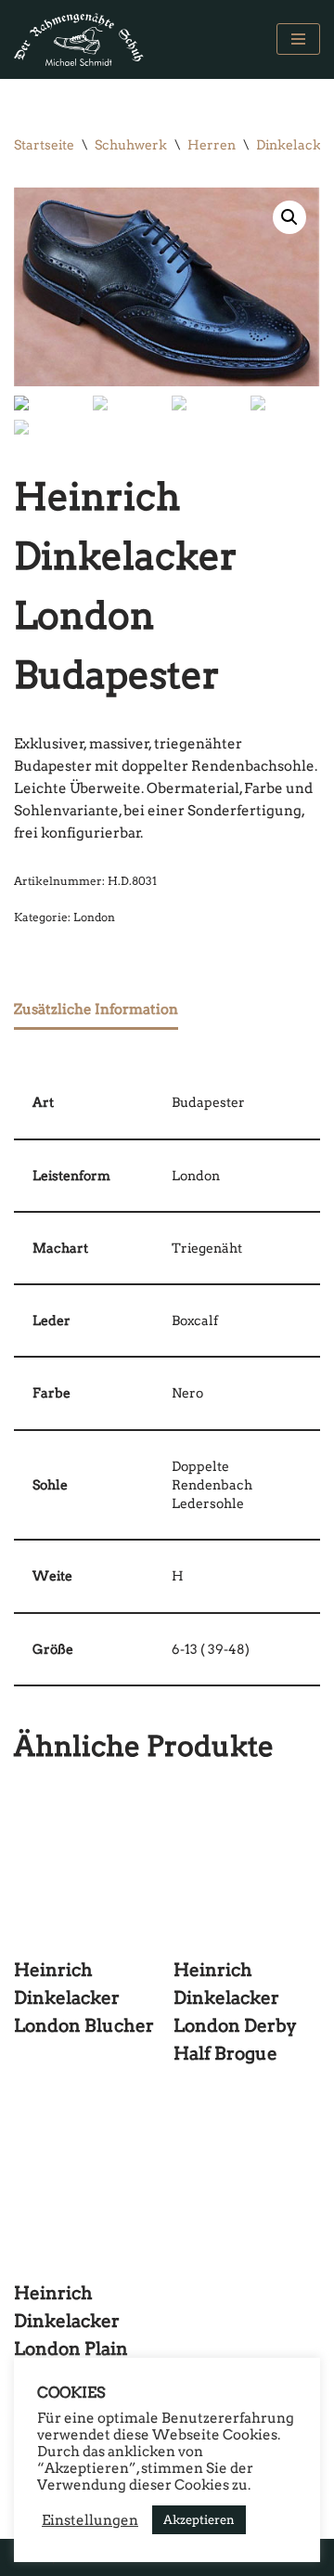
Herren (212, 145)
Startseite (44, 145)
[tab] (96, 1010)
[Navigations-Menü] (298, 39)
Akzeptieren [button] (199, 2520)
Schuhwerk (131, 145)
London (94, 917)
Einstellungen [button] (90, 2520)
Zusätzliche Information (96, 1009)
